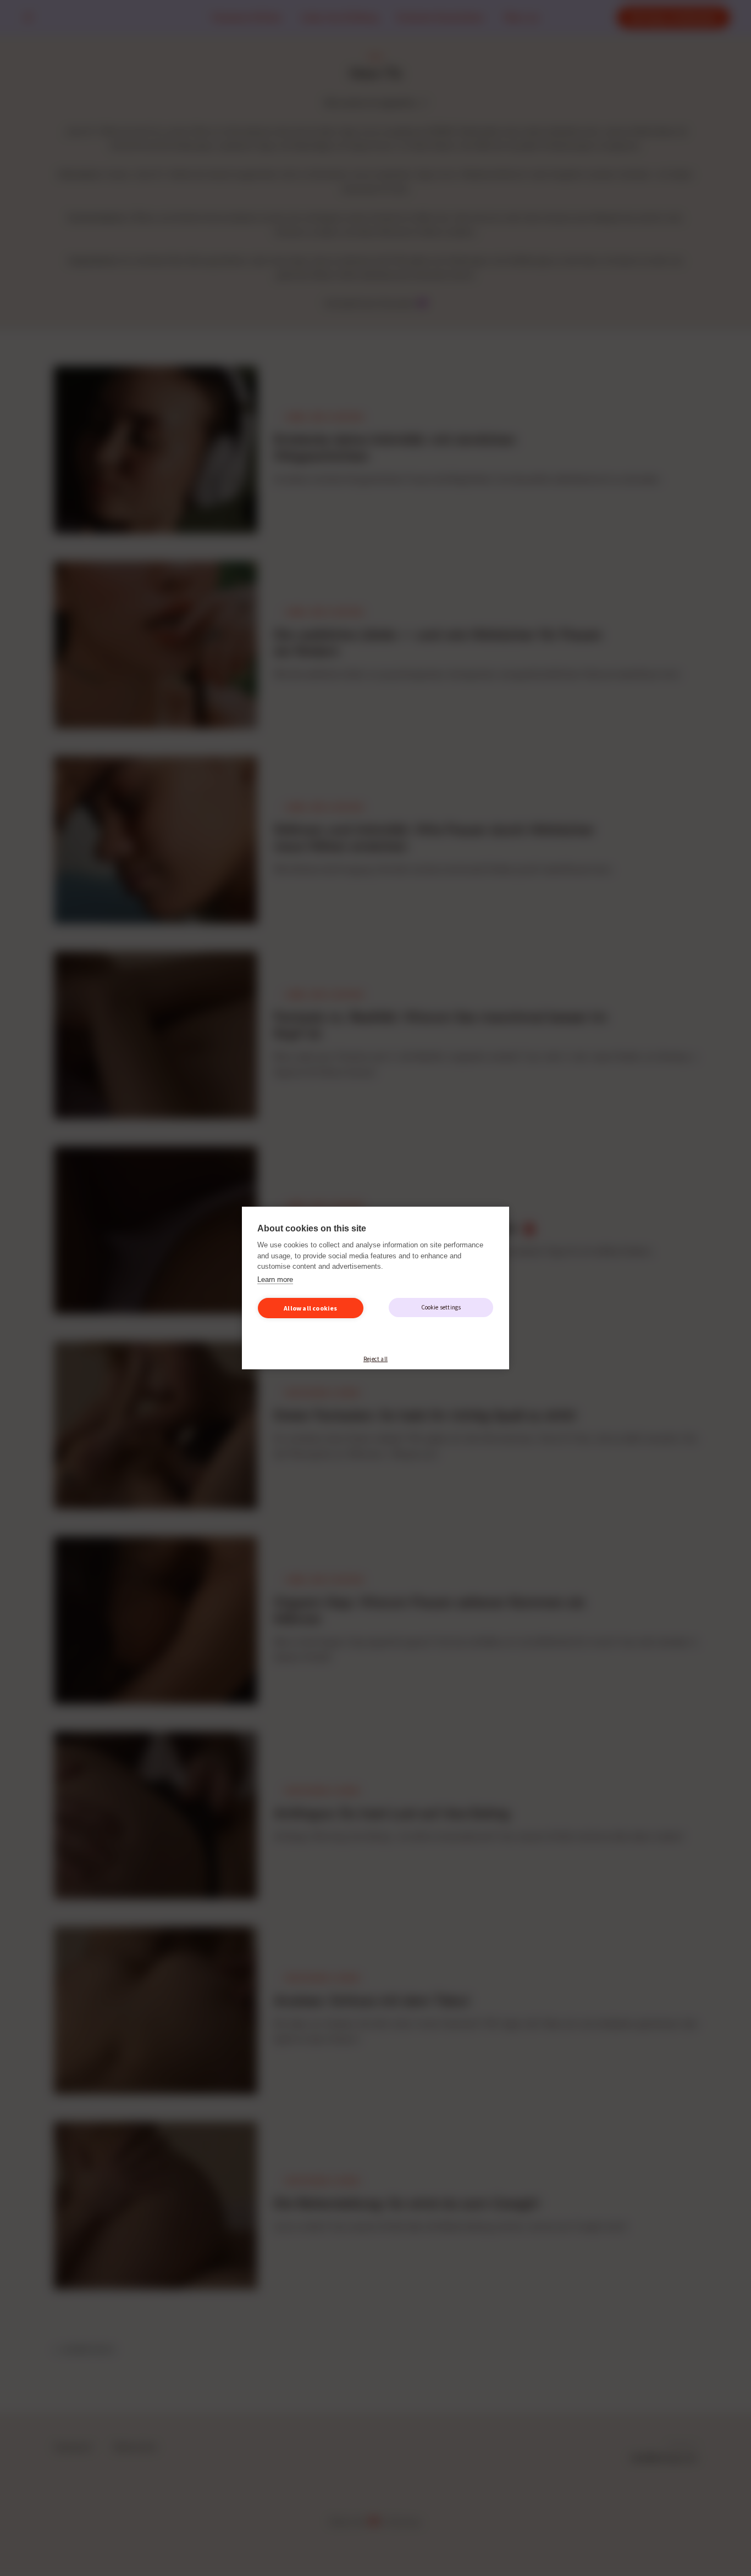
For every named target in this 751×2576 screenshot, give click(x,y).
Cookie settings (441, 1307)
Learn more (275, 1279)
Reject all (375, 1359)
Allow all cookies (310, 1308)
